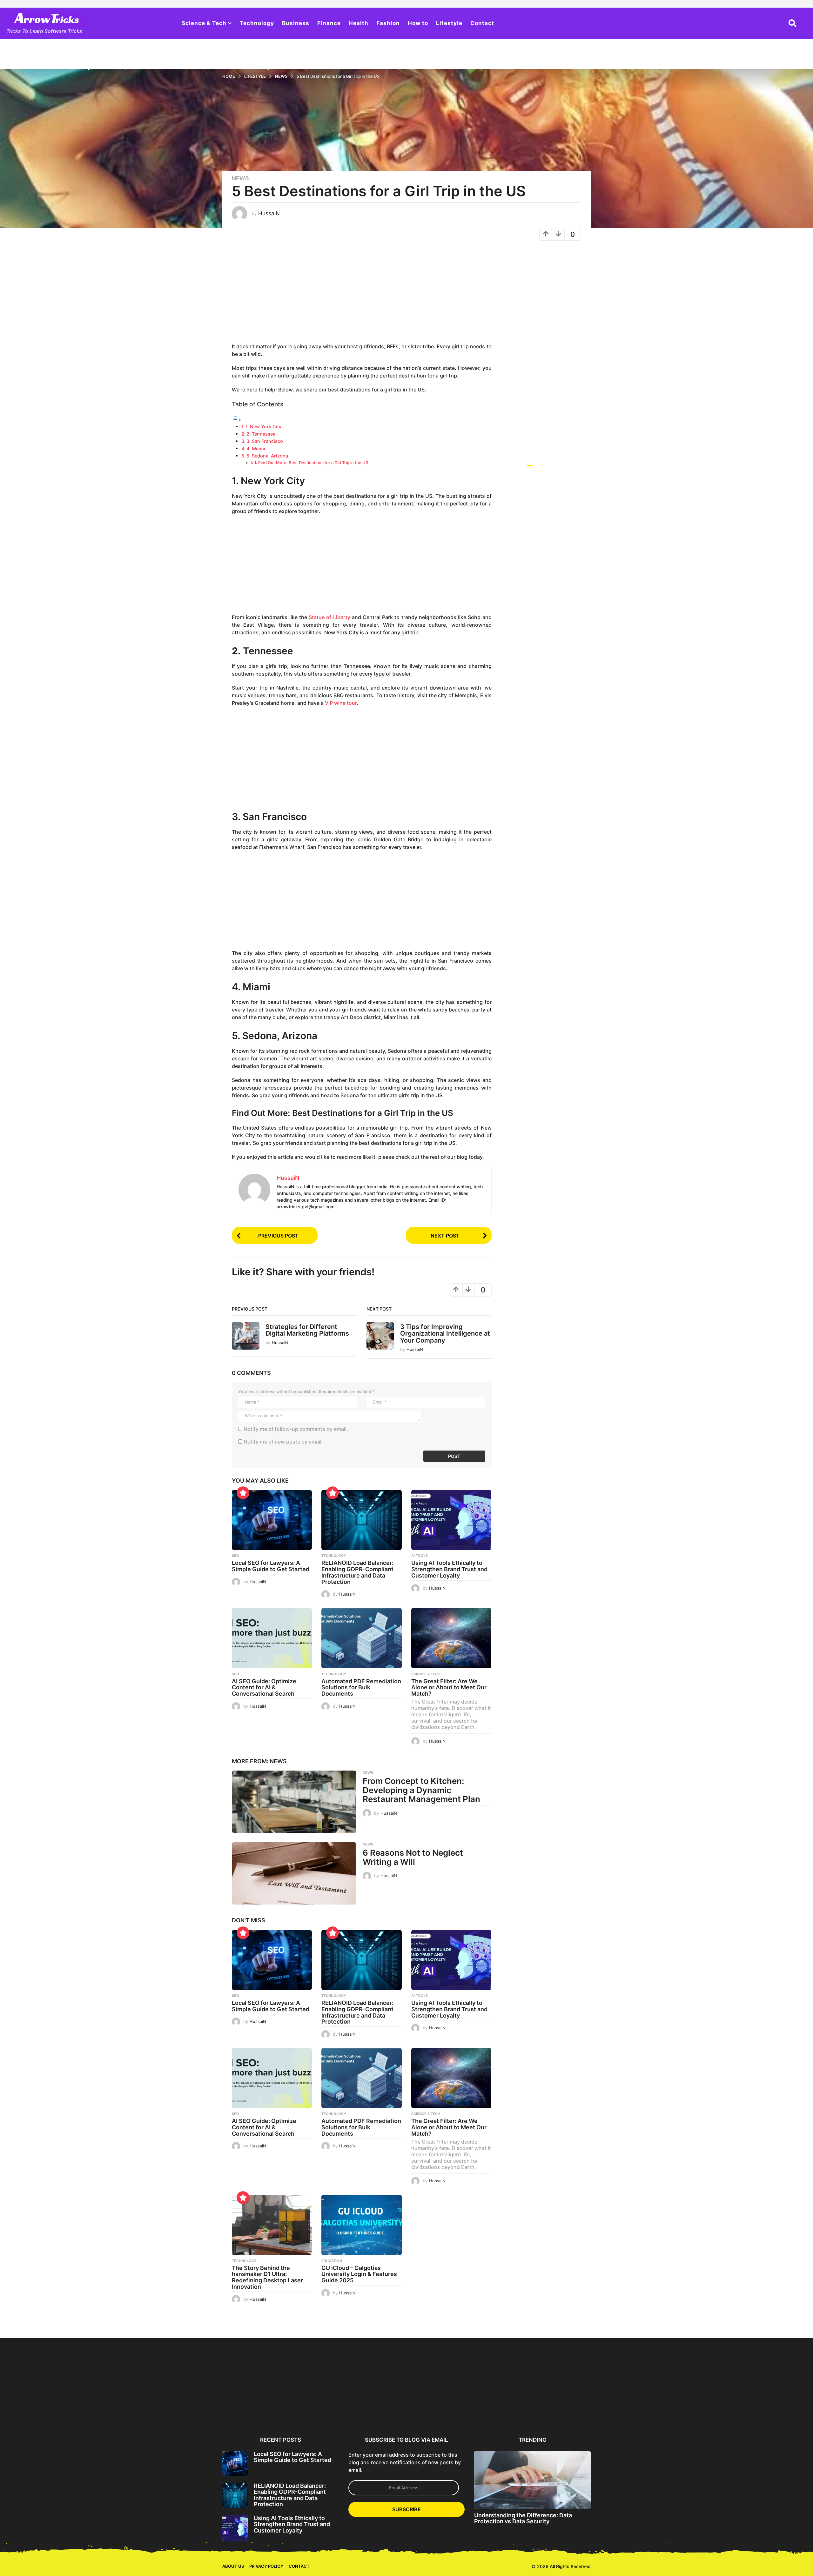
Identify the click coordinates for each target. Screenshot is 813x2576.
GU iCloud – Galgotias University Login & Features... (684, 2410)
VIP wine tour (341, 703)
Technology (257, 23)
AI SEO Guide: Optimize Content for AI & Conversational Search (264, 1688)
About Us (233, 2565)
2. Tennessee (261, 434)
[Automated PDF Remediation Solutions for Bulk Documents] (361, 1638)
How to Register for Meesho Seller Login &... (130, 2408)
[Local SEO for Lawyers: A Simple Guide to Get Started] (272, 1520)
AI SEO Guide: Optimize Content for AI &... (438, 2408)
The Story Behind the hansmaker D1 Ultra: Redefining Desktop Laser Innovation (267, 2277)
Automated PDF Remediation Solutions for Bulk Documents (361, 1688)
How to (418, 23)
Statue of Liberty (329, 617)
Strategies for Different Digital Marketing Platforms (307, 1330)
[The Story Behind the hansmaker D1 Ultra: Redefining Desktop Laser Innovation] (272, 2225)
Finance (329, 23)
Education (332, 2261)
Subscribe (406, 2508)
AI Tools (420, 1556)
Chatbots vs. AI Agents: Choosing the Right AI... (746, 2408)
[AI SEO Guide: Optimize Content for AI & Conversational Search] (272, 1638)
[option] (253, 2385)
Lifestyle (449, 23)
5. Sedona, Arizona (267, 456)
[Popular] (243, 1493)
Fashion (388, 23)
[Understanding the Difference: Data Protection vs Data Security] (532, 2478)
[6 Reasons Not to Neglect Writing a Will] (294, 1873)
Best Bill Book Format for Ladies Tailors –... (68, 2408)
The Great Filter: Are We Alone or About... (561, 2408)
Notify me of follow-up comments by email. (296, 1429)
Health (359, 23)
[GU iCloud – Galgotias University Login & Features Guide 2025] (361, 2225)
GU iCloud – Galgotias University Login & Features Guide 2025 (359, 2274)
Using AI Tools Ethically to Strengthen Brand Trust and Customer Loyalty (449, 1569)
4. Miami (256, 448)
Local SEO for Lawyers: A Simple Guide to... (253, 2408)
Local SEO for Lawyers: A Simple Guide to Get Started (271, 1566)
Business (296, 23)
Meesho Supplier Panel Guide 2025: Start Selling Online (191, 2410)
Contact (482, 23)
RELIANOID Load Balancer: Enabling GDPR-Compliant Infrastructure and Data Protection (357, 1572)
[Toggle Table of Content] (237, 419)
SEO (235, 1556)
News (240, 178)
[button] (793, 23)
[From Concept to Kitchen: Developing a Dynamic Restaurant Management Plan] (294, 1802)
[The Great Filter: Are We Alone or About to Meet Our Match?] (451, 1638)
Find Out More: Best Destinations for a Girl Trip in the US (313, 463)
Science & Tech (204, 23)
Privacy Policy (266, 2565)
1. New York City (263, 427)
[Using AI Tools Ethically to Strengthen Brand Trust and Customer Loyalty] (451, 1520)
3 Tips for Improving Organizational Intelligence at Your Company (445, 1334)
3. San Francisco (265, 441)
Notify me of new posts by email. (283, 1442)
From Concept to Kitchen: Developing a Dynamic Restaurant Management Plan (421, 1790)
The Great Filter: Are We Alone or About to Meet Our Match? (449, 1688)
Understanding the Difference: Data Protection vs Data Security (523, 2517)
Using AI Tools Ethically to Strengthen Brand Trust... (376, 2408)
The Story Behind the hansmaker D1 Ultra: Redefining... (623, 2410)
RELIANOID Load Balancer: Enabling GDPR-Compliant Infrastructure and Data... (315, 2410)
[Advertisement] (362, 295)
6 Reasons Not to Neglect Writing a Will (413, 1857)
